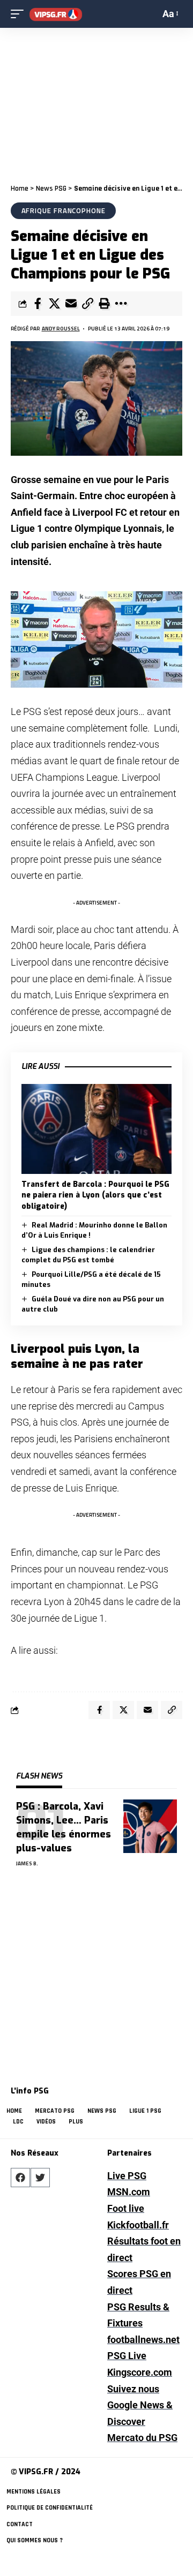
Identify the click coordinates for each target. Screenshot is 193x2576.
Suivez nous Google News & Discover (140, 2405)
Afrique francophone (64, 210)
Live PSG (127, 2176)
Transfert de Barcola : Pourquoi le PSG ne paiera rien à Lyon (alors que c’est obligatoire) (95, 1195)
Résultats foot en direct (144, 2249)
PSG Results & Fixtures (138, 2315)
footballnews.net (143, 2340)
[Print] (104, 304)
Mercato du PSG (142, 2438)
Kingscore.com (140, 2372)
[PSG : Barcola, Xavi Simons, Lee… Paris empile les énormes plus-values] (150, 1826)
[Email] (71, 304)
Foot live (126, 2208)
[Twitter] (40, 2178)
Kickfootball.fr (138, 2225)
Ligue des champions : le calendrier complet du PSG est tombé (88, 1255)
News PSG (51, 189)
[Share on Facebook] (38, 304)
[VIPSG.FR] (56, 14)
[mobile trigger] (20, 14)
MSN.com (129, 2192)
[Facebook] (20, 2178)
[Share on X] (54, 304)
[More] (121, 304)
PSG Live (127, 2356)
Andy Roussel (61, 329)
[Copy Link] (87, 304)
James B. (27, 1863)
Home (20, 189)
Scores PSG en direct (139, 2282)
